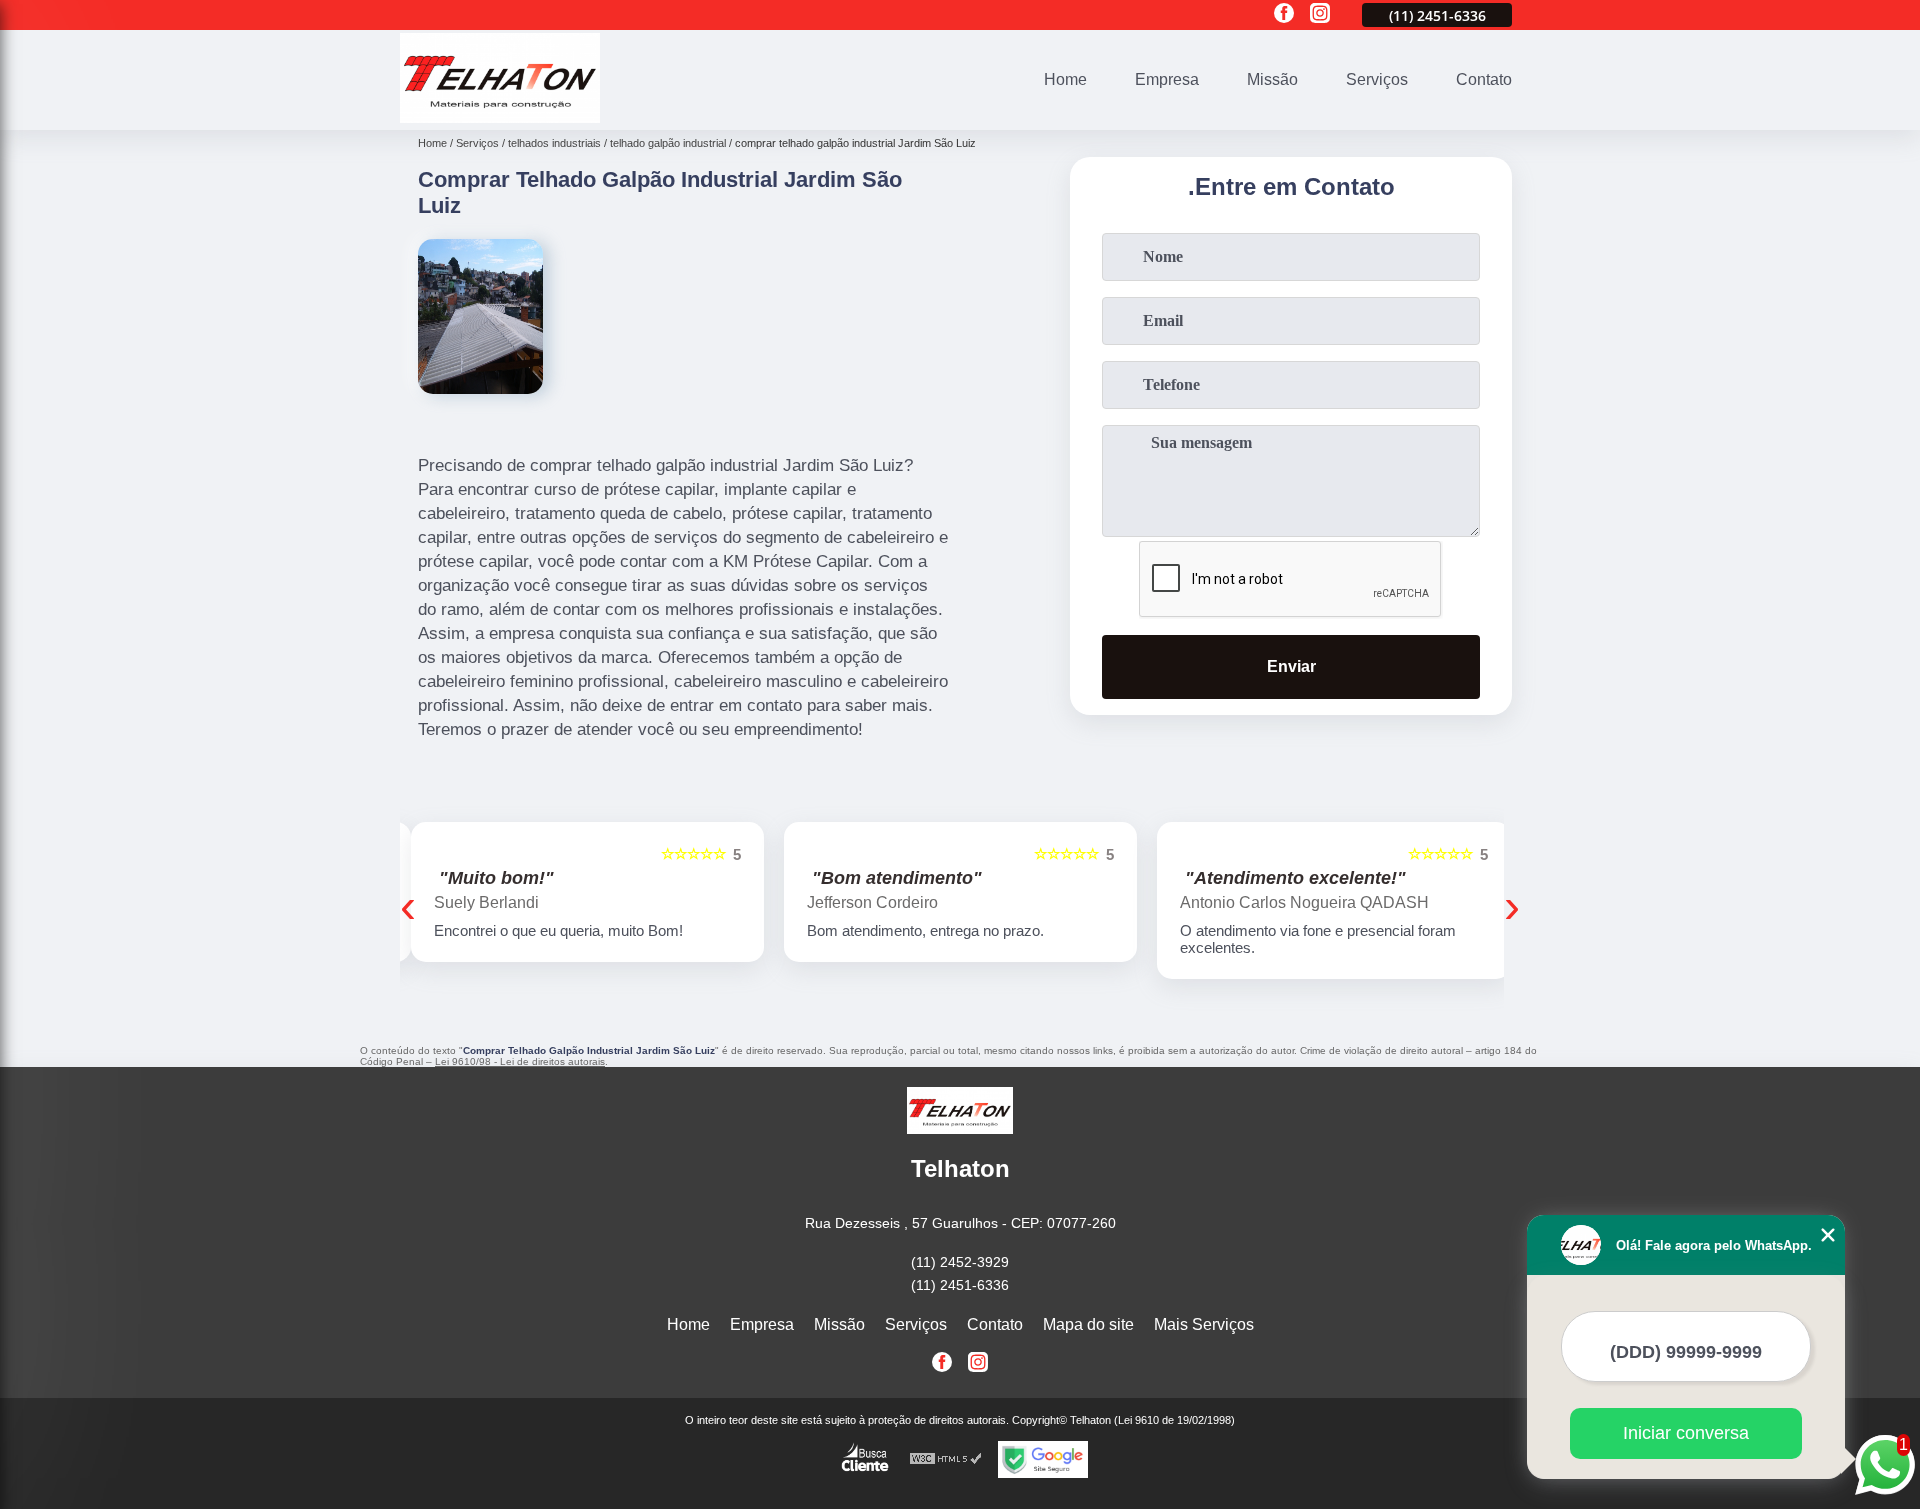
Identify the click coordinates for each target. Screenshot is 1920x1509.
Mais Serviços (1204, 1324)
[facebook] (1284, 14)
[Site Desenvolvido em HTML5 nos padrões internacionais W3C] (946, 1459)
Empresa (1167, 79)
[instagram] (1320, 14)
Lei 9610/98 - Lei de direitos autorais (520, 1061)
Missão (1272, 79)
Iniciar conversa (1686, 1433)
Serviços (1377, 79)
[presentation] (408, 905)
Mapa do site (1088, 1324)
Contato (1484, 79)
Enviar (1291, 666)
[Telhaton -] (500, 117)
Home (1065, 79)
